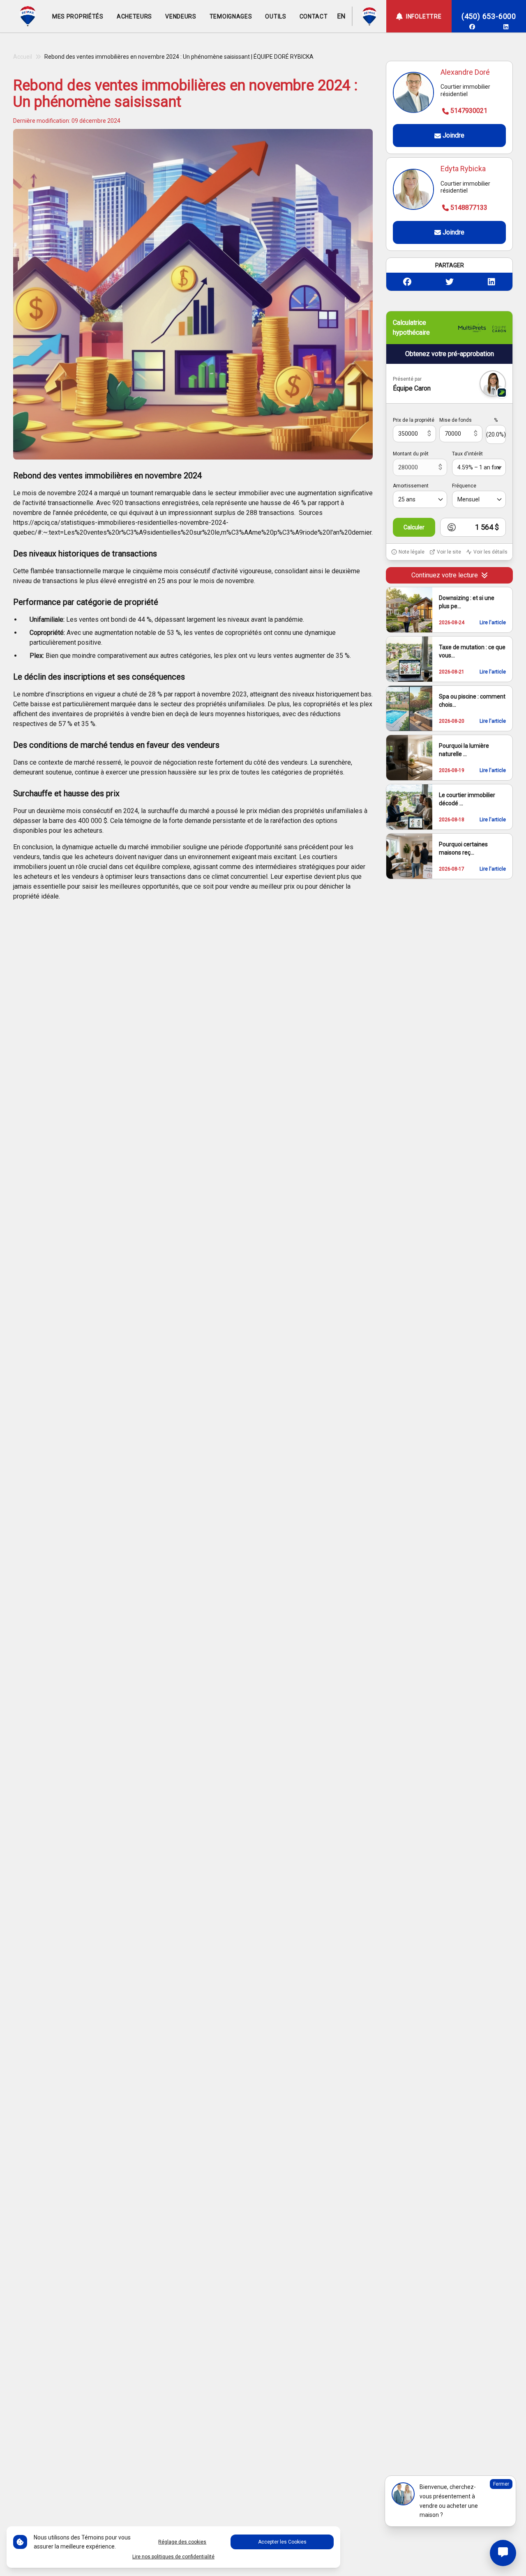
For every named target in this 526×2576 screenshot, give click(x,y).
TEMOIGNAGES (231, 16)
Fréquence (464, 486)
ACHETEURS (134, 16)
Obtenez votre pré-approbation (450, 354)
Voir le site (449, 552)
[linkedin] (506, 27)
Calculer (414, 527)
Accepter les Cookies (282, 2542)
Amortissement (411, 486)
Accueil (23, 57)
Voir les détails (490, 552)
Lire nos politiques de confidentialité (173, 2557)
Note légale (412, 552)
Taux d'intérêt (467, 454)
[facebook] (472, 27)
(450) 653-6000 (489, 16)
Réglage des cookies (182, 2542)
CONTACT (314, 16)
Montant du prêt (411, 454)
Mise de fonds (456, 420)
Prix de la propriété (414, 420)
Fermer (501, 2484)
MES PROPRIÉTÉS (78, 16)
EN (341, 16)
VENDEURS (181, 16)
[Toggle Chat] (503, 2553)
